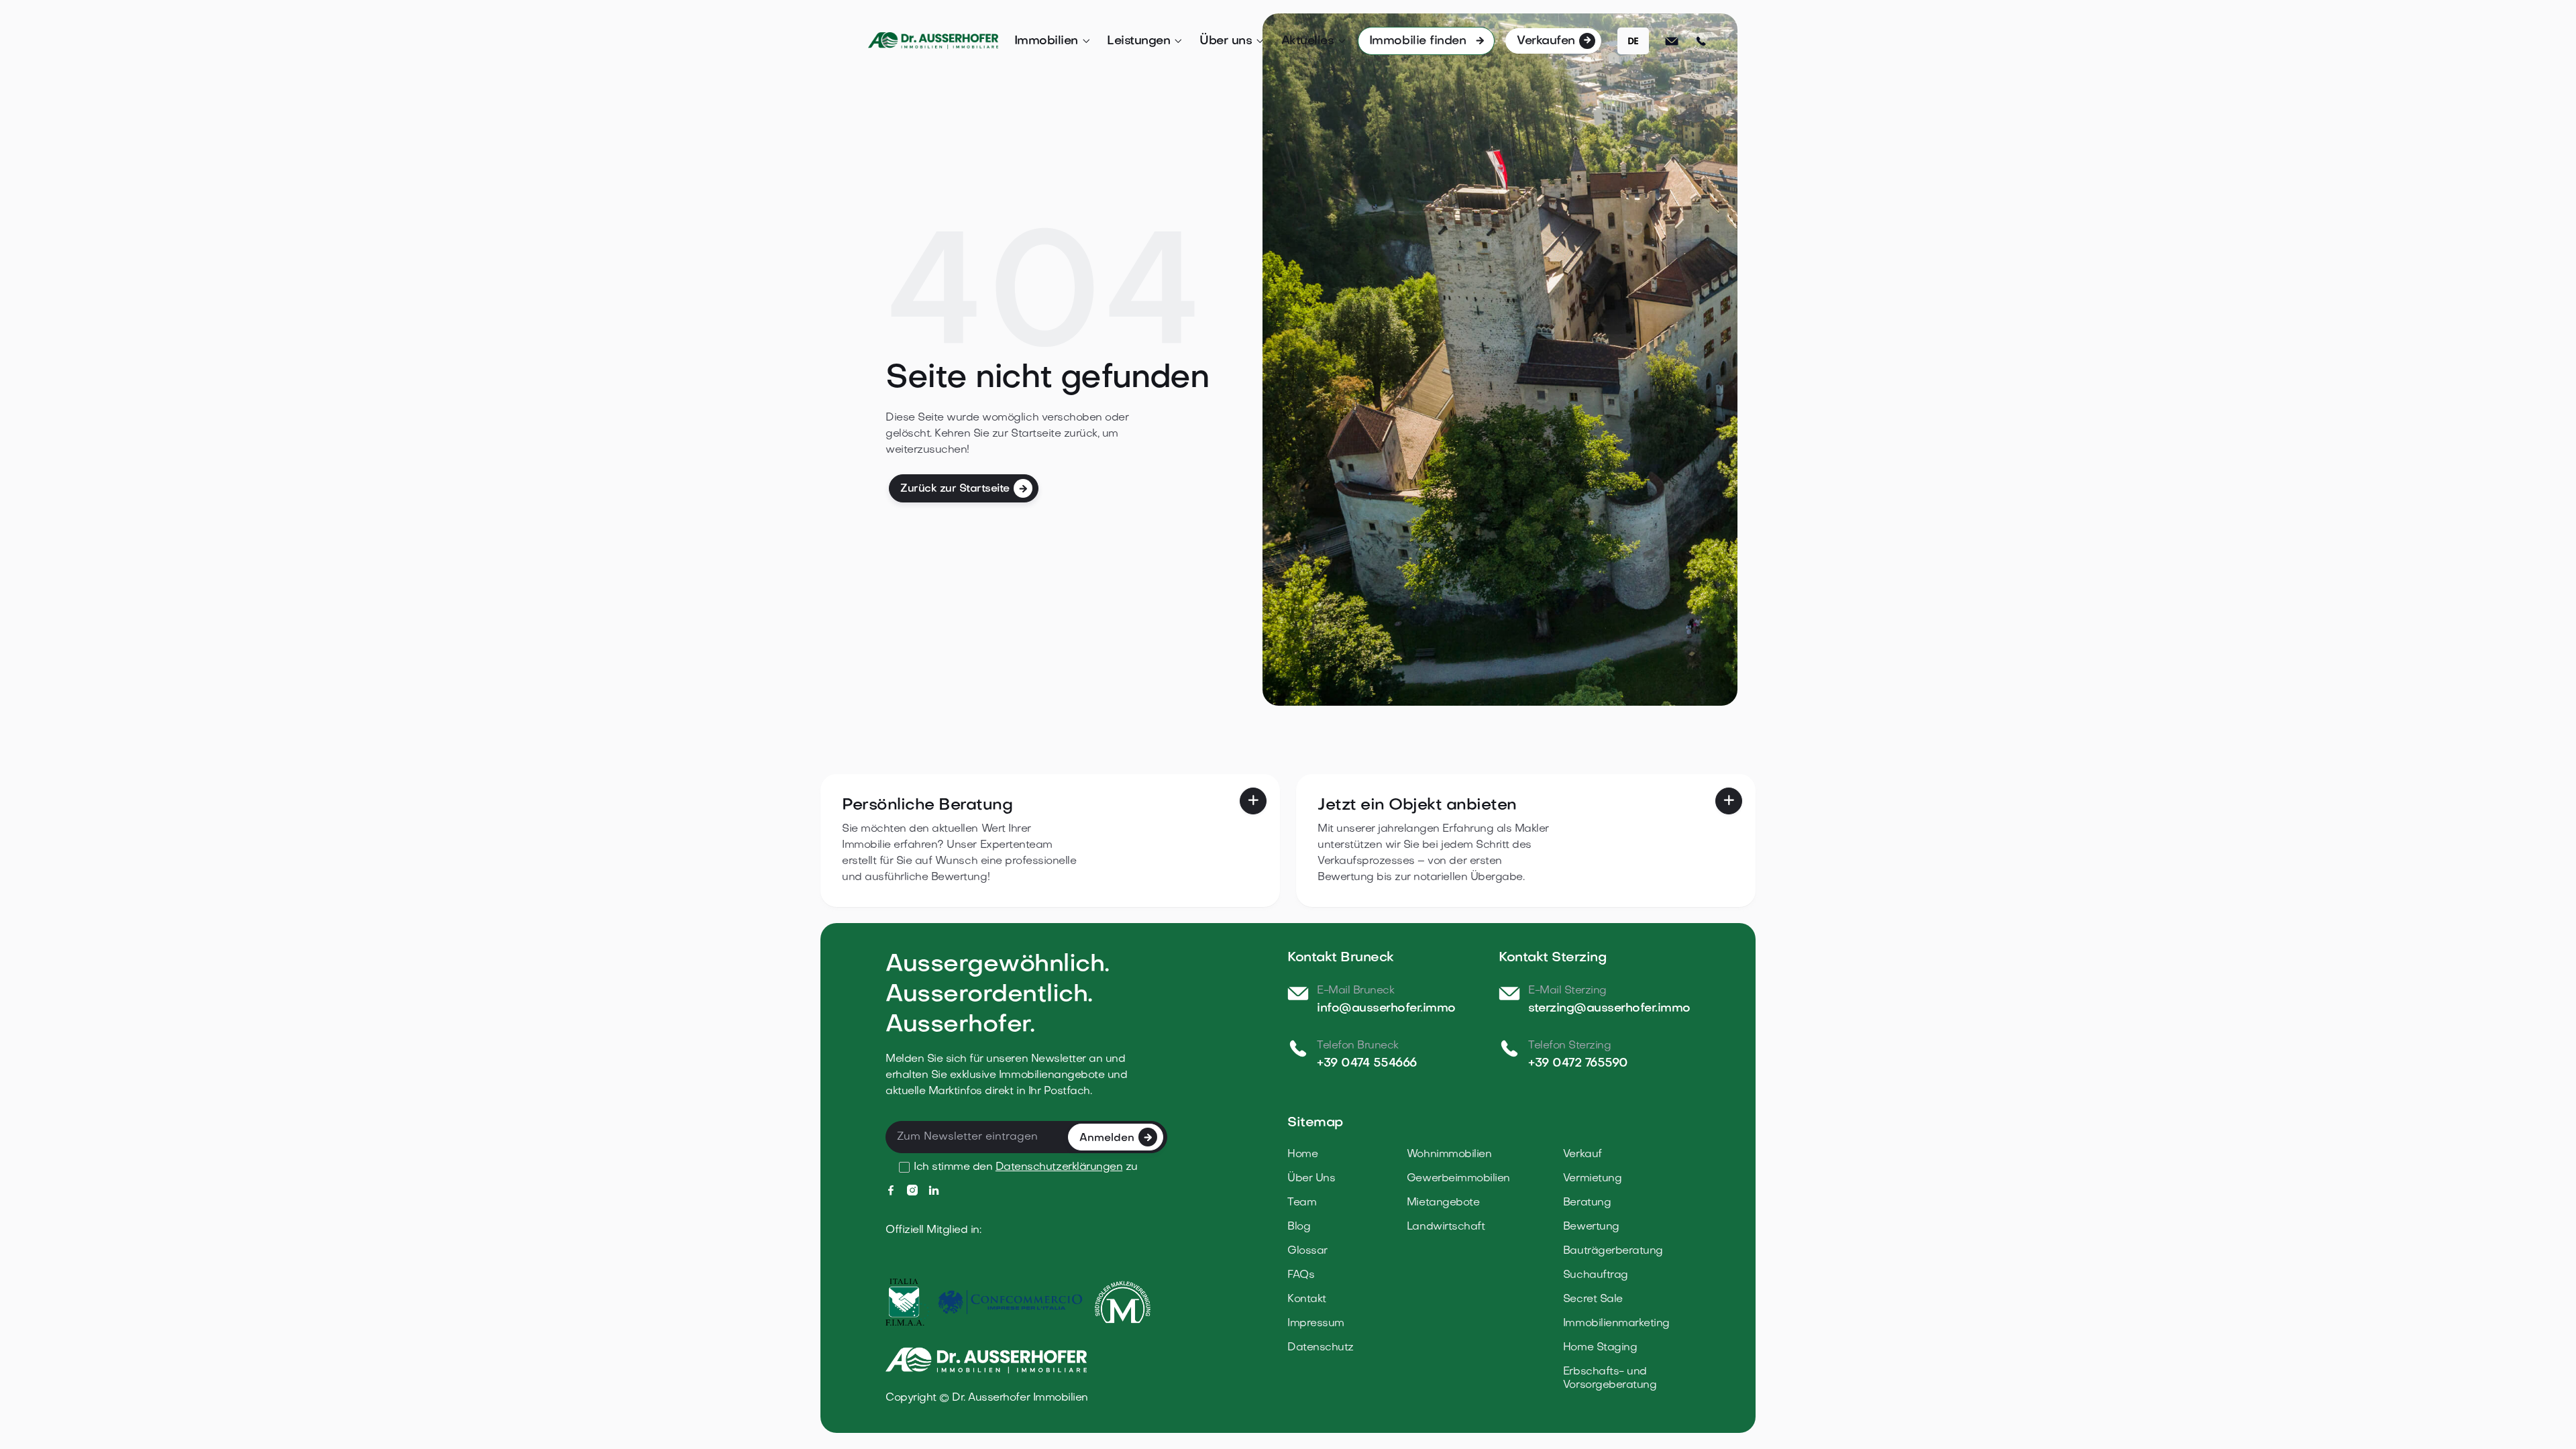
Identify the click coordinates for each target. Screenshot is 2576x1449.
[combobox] (1633, 41)
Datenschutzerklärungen (1059, 1167)
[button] (1053, 42)
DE (1633, 41)
